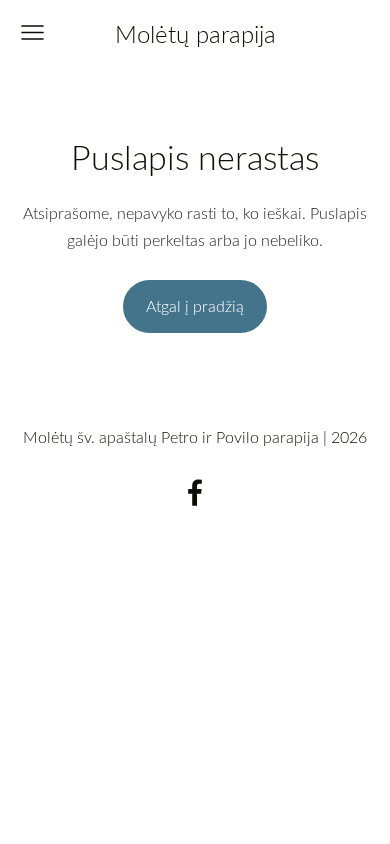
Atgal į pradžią (195, 306)
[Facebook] (195, 492)
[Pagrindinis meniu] (32, 32)
